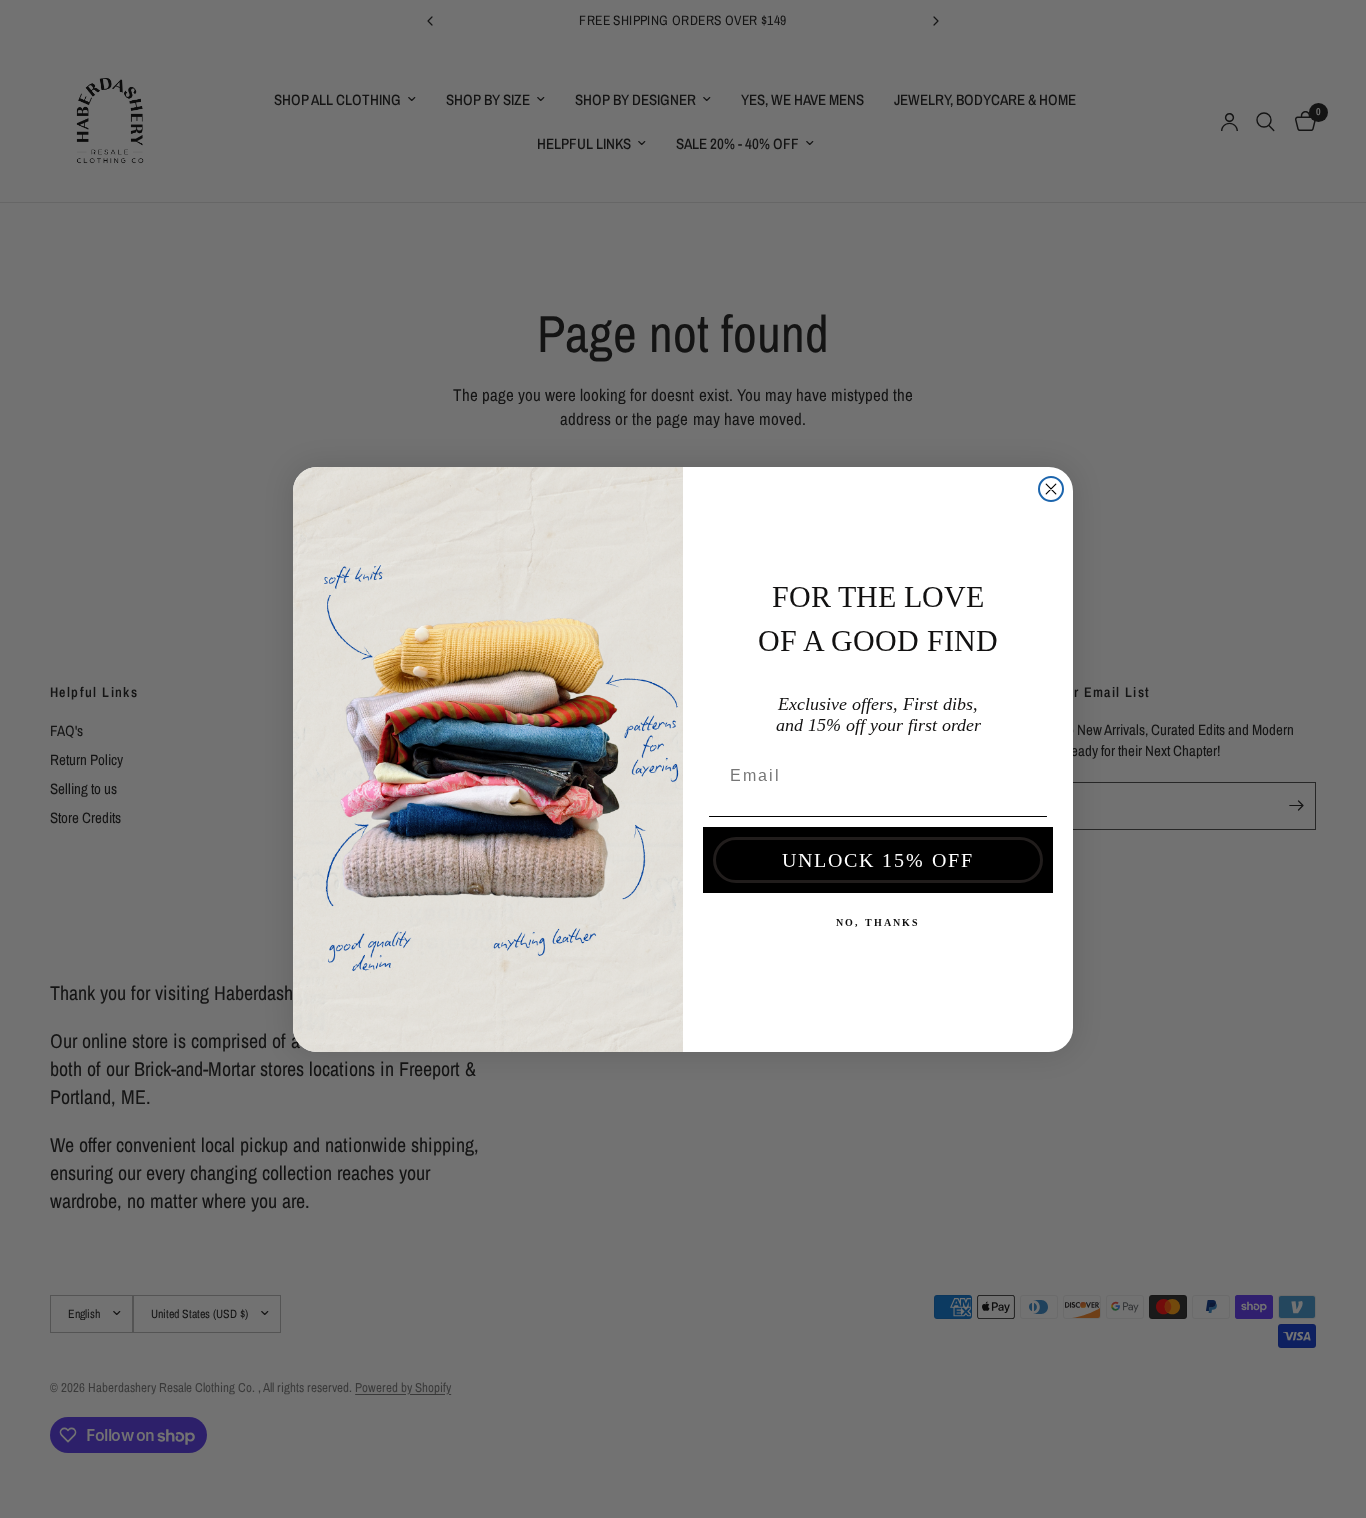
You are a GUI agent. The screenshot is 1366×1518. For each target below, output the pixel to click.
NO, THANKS (878, 922)
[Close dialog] (1051, 489)
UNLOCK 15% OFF (878, 860)
